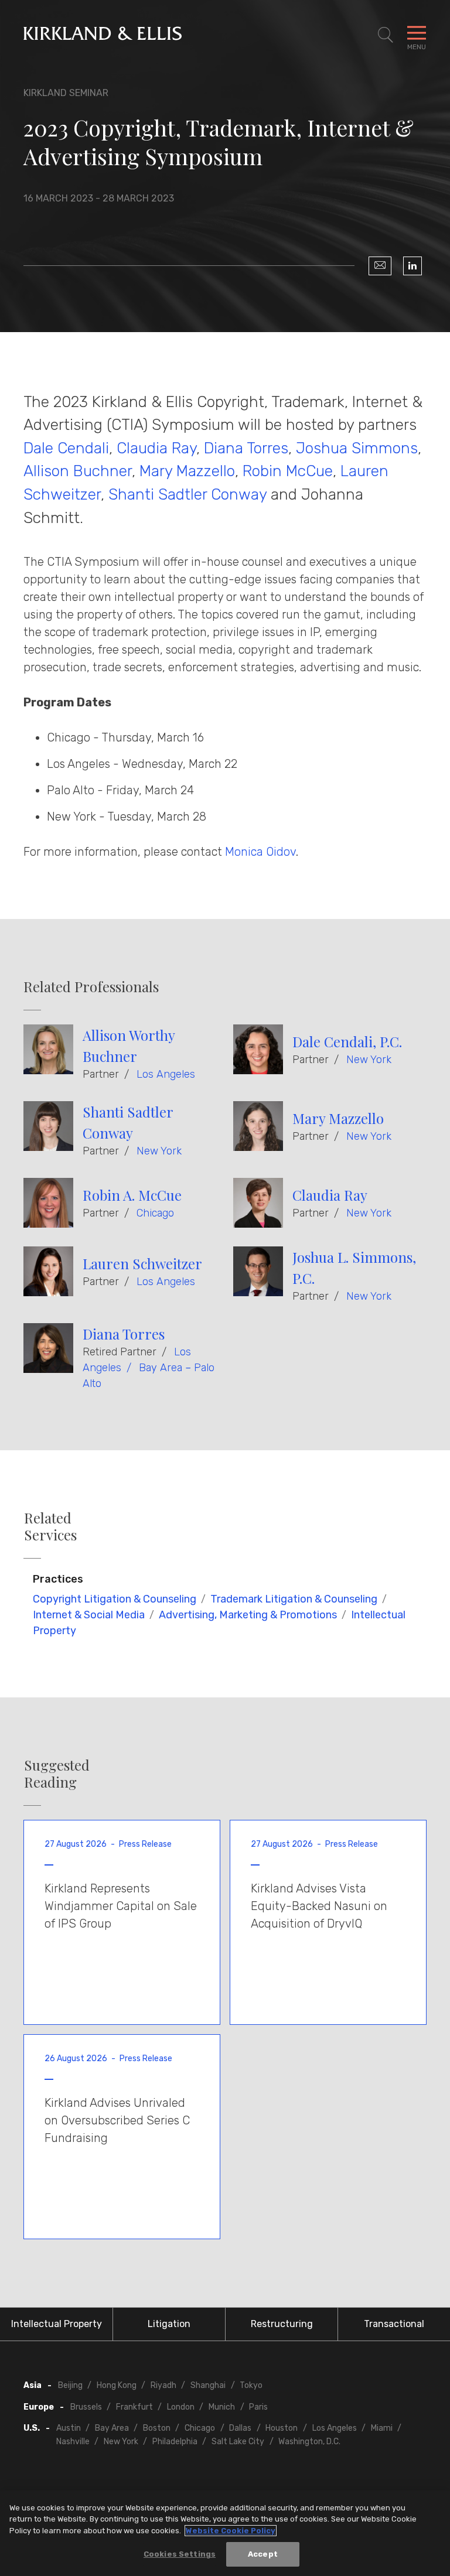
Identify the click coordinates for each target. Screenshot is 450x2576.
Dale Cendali (66, 448)
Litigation (169, 2324)
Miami (382, 2428)
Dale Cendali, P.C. (347, 1041)
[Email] (380, 266)
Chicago (155, 1213)
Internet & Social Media (89, 1615)
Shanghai (208, 2385)
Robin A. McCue (132, 1195)
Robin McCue (288, 471)
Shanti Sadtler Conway (190, 494)
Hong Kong (117, 2385)
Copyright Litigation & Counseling (115, 1599)
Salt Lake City (238, 2442)
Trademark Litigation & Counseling (294, 1599)
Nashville (73, 2442)
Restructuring (282, 2324)
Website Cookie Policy (231, 2531)
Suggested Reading (57, 1774)
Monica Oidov (260, 852)
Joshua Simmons (357, 448)
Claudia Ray (156, 448)
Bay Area (112, 2428)
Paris (258, 2407)
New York (369, 1060)
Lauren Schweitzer (142, 1263)
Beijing (70, 2385)
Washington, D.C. (309, 2442)
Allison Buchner (78, 471)
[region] (225, 2533)
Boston (157, 2428)
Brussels (86, 2407)
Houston (282, 2428)
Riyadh (163, 2385)
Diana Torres (246, 448)
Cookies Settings (180, 2554)
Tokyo (251, 2385)
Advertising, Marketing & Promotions (248, 1615)
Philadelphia (175, 2442)
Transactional (394, 2324)
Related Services (50, 1526)
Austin (69, 2428)
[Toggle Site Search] (386, 35)
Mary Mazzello (187, 471)
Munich (222, 2407)
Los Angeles (166, 1074)
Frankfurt (134, 2407)
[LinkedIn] (412, 266)
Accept (263, 2554)
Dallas (240, 2428)
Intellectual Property (57, 2324)
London (181, 2407)
